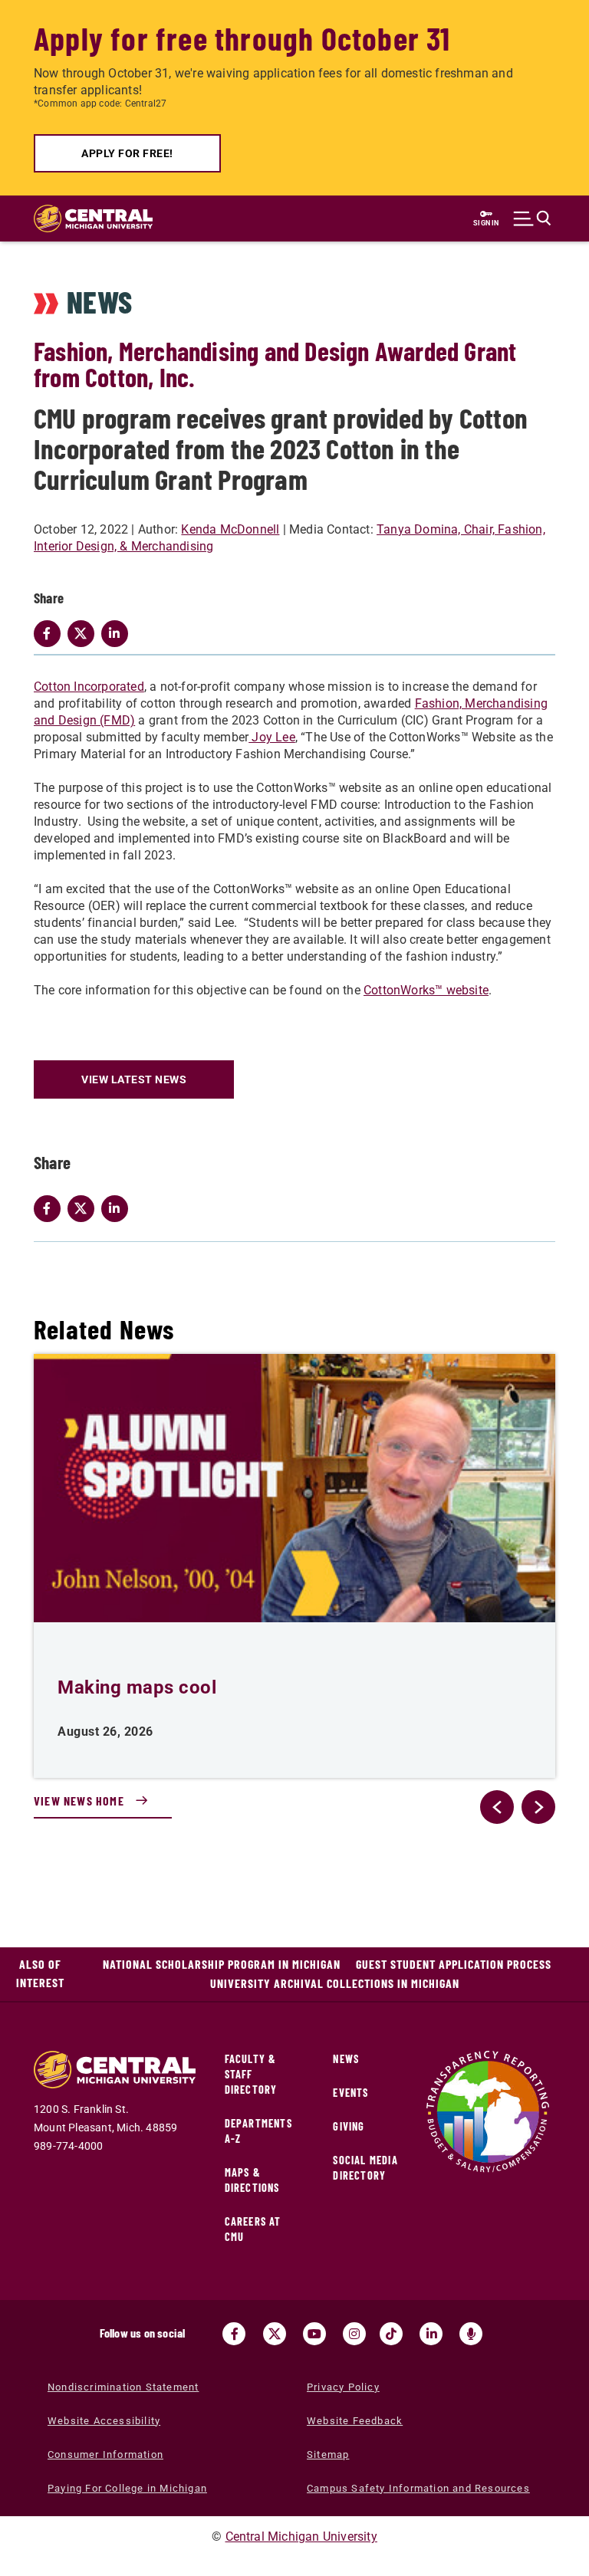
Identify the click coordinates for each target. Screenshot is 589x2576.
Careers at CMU (253, 2229)
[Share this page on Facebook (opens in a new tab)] (51, 1208)
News (346, 2059)
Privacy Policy (343, 2387)
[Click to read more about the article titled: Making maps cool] (294, 1488)
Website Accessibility (104, 2421)
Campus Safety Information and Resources (418, 2488)
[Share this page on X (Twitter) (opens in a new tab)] (84, 1208)
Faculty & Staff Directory (251, 2074)
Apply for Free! (127, 153)
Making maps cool (137, 1687)
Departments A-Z (258, 2131)
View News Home (79, 1801)
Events (350, 2093)
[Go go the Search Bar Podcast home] (471, 2334)
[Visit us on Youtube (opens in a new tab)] (314, 2334)
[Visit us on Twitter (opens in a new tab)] (275, 2334)
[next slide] (538, 1807)
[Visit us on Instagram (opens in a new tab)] (354, 2334)
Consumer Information (105, 2454)
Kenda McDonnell (230, 529)
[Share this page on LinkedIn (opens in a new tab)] (118, 1208)
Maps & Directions (252, 2180)
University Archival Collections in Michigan (335, 1983)
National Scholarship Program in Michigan (222, 1964)
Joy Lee (272, 737)
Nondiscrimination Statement (123, 2387)
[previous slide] (497, 1807)
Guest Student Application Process (454, 1964)
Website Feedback (355, 2421)
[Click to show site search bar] (532, 219)
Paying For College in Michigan (127, 2488)
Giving (349, 2126)
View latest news (134, 1079)
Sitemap (328, 2454)
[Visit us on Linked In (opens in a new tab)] (431, 2334)
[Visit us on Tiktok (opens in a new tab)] (391, 2334)
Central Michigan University (301, 2537)
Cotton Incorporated (89, 687)
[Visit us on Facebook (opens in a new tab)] (234, 2334)
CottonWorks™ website (426, 990)
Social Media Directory (365, 2168)
